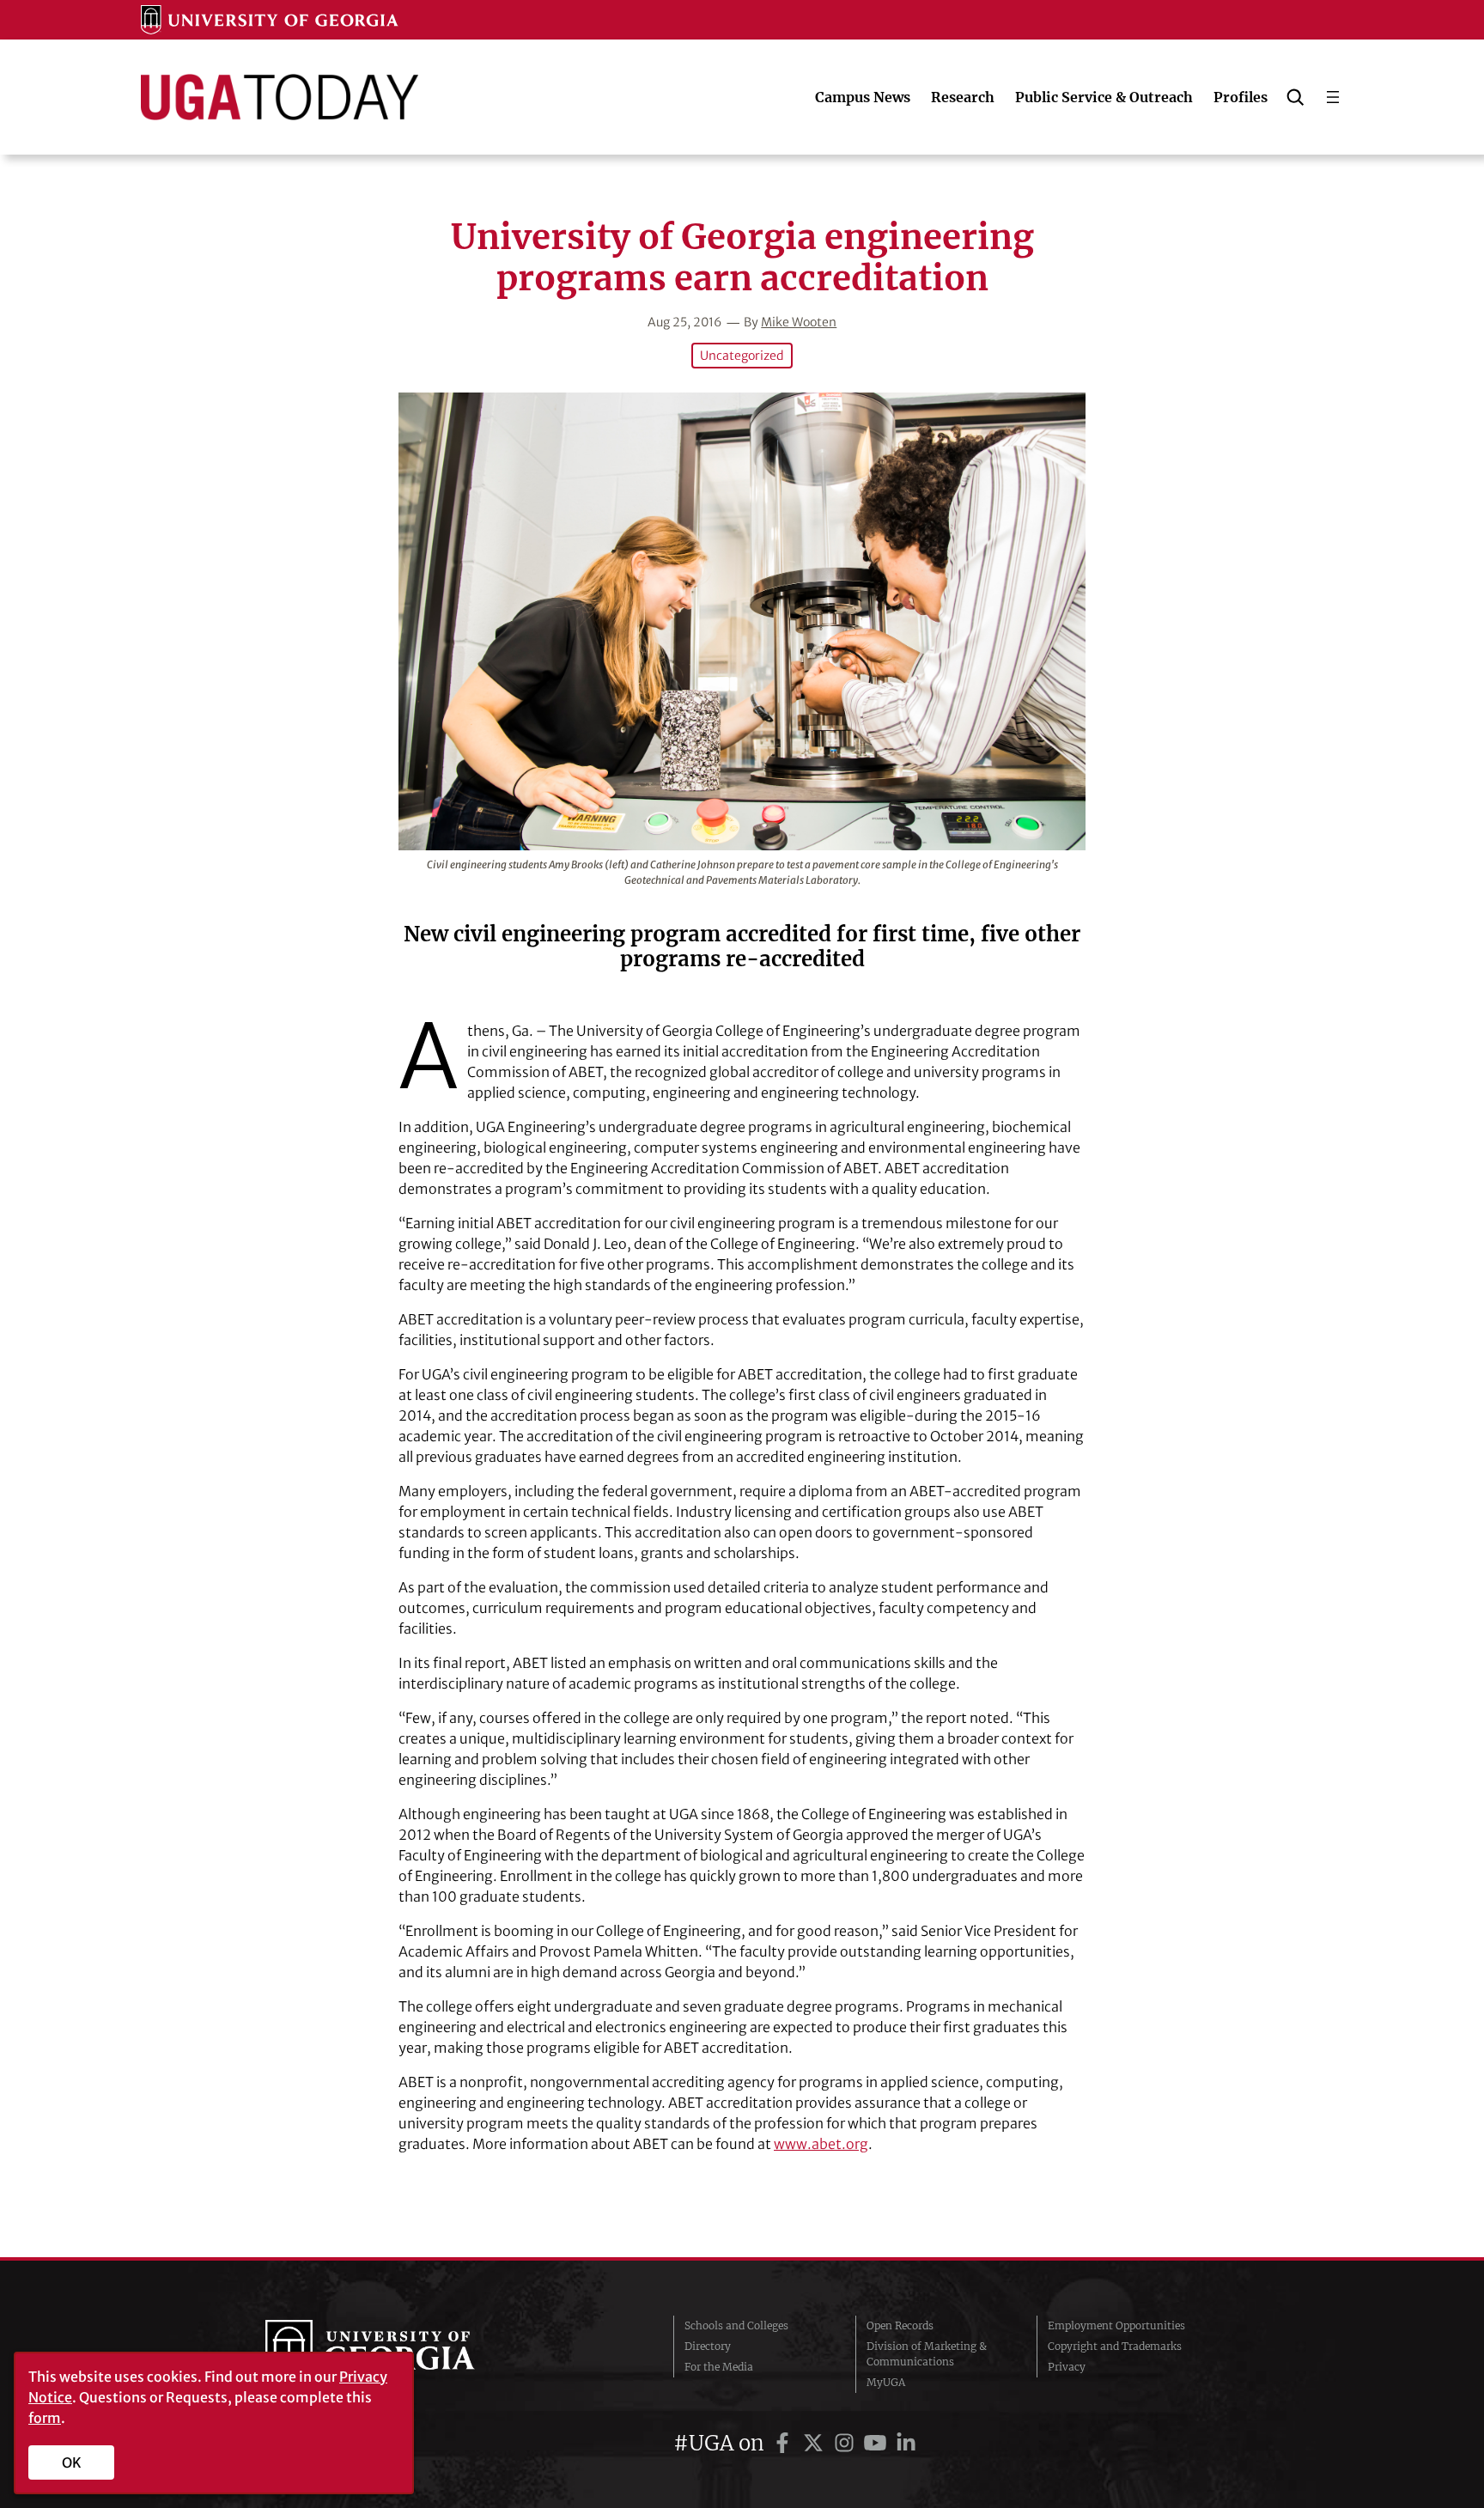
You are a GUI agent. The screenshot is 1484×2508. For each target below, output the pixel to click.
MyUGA (886, 2382)
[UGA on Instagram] (847, 2443)
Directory (708, 2346)
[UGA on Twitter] (816, 2443)
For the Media (719, 2367)
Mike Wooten (799, 322)
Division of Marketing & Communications (927, 2354)
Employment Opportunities (1116, 2325)
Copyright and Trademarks (1115, 2346)
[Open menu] (1333, 97)
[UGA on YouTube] (878, 2443)
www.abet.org (821, 2144)
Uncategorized (742, 356)
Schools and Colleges (736, 2325)
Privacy (1067, 2367)
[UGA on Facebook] (785, 2443)
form (45, 2418)
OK (72, 2462)
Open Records (900, 2325)
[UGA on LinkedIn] (906, 2443)
